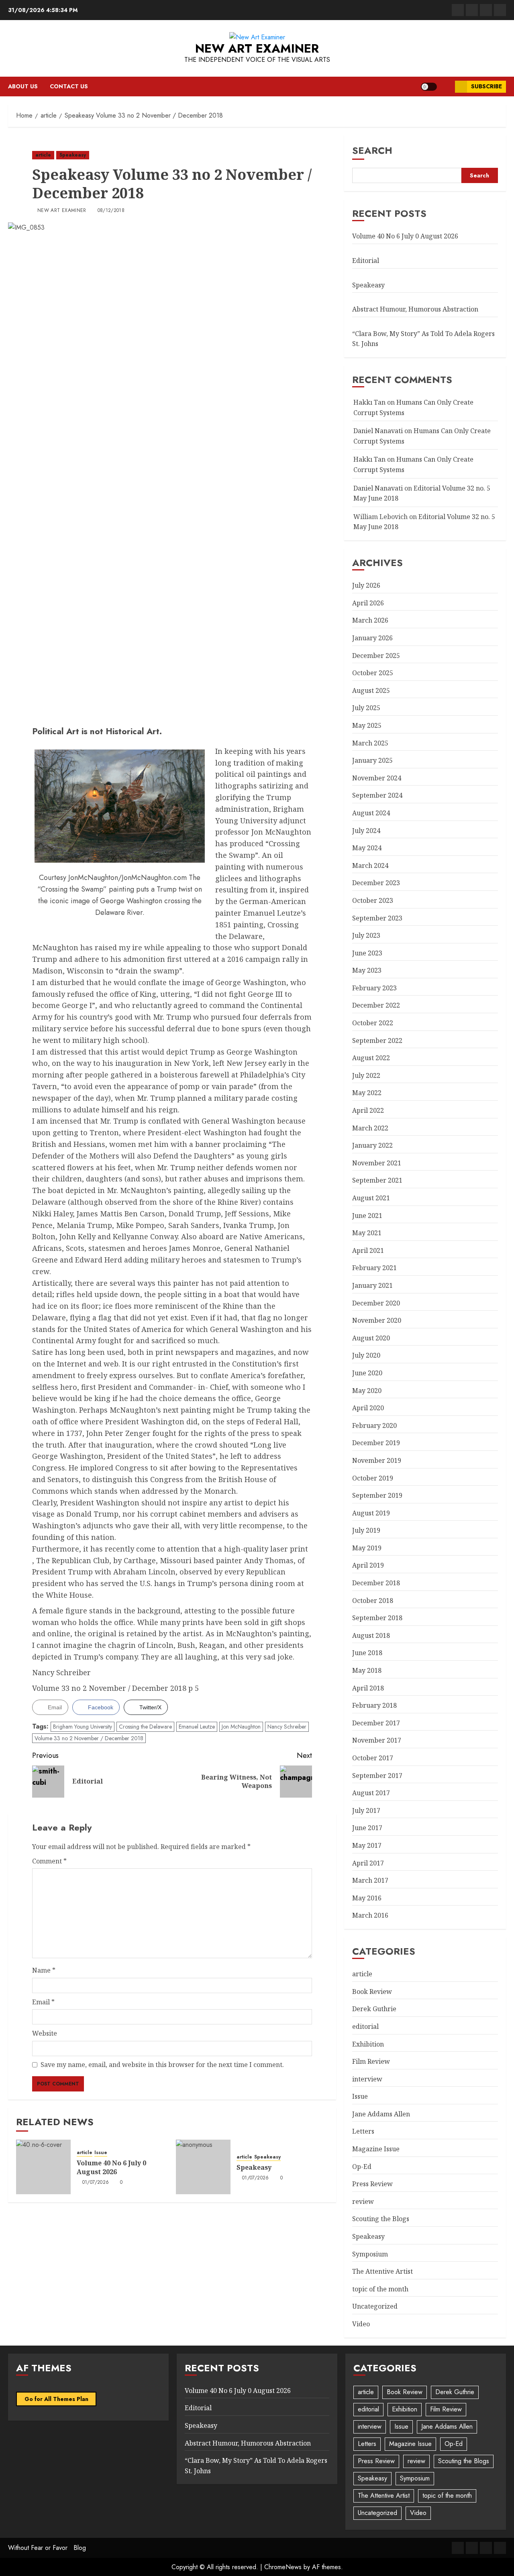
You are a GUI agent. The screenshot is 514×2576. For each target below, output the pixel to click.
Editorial (366, 261)
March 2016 (370, 1915)
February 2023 (374, 988)
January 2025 (372, 760)
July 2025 (366, 708)
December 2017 (376, 1723)
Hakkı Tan (369, 402)
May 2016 (367, 1898)
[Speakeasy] (203, 2167)
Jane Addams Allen (381, 2114)
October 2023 (373, 900)
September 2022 (377, 1041)
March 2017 (370, 1880)
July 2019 (366, 1530)
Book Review (372, 1992)
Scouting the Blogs (381, 2219)
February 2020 (374, 1425)
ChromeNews (283, 2567)
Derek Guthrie (374, 2009)
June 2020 (367, 1373)
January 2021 (372, 1285)
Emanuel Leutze (197, 1727)
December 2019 (376, 1443)
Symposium (370, 2254)
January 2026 (372, 638)
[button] (446, 87)
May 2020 (367, 1391)
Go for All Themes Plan (56, 2399)
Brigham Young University (83, 1727)
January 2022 (372, 1145)
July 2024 (366, 831)
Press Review (372, 2184)
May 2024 (367, 848)
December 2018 (376, 1583)
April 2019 (368, 1565)
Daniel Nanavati (378, 431)
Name (44, 1970)
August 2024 (371, 813)
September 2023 (377, 918)
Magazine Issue (376, 2149)
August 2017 (371, 1793)
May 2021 (367, 1233)
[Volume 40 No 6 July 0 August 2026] (43, 2167)
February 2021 (374, 1268)
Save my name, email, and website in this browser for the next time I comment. (162, 2065)
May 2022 (367, 1093)
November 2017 (377, 1740)
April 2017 (368, 1863)
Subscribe (486, 86)
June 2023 (367, 953)
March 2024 (370, 865)
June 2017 (367, 1828)
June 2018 (367, 1653)
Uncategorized (375, 2306)
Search (372, 150)
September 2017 (377, 1776)
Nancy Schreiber (287, 1727)
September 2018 (377, 1618)
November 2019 (377, 1460)
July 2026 (366, 585)
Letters (363, 2131)
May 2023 (367, 970)
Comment (49, 1861)
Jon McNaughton (241, 1727)
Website (45, 2033)
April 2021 (368, 1250)
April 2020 (368, 1408)
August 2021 (371, 1198)
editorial (365, 2026)
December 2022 (376, 1005)
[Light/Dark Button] (429, 87)
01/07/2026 (96, 2183)
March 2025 (370, 743)
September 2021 (377, 1180)
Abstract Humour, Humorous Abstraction (415, 309)
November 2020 (377, 1320)
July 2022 (366, 1075)
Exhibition (368, 2044)
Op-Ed (362, 2167)
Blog (80, 2548)
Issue (101, 2153)
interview (367, 2079)
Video (361, 2324)
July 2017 (366, 1810)
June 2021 (367, 1216)
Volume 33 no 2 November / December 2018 (89, 1738)
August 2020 (371, 1338)
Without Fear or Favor (38, 2548)
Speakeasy (73, 155)
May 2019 (367, 1548)
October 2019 (373, 1478)
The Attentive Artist (382, 2271)
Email (43, 2002)
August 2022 (371, 1058)
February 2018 (374, 1705)
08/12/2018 (111, 211)
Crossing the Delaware (145, 1727)
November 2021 (377, 1163)
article (43, 155)
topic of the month (380, 2289)
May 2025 (367, 725)
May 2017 (367, 1845)
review (363, 2201)
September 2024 (377, 795)
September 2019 (377, 1495)
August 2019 (371, 1513)
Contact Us (69, 86)
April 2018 (368, 1688)
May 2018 (367, 1670)
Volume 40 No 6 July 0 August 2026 (111, 2167)
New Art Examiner (257, 48)
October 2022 (373, 1023)
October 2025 (373, 673)
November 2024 (377, 778)
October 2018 (373, 1601)
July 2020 (366, 1355)
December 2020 (376, 1303)
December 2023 (376, 883)
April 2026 (368, 603)
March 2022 (370, 1128)
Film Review (371, 2061)
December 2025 (376, 656)
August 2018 (371, 1635)
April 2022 (368, 1110)
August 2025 (371, 690)
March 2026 (370, 620)
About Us (23, 86)
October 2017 (373, 1758)
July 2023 (366, 935)
